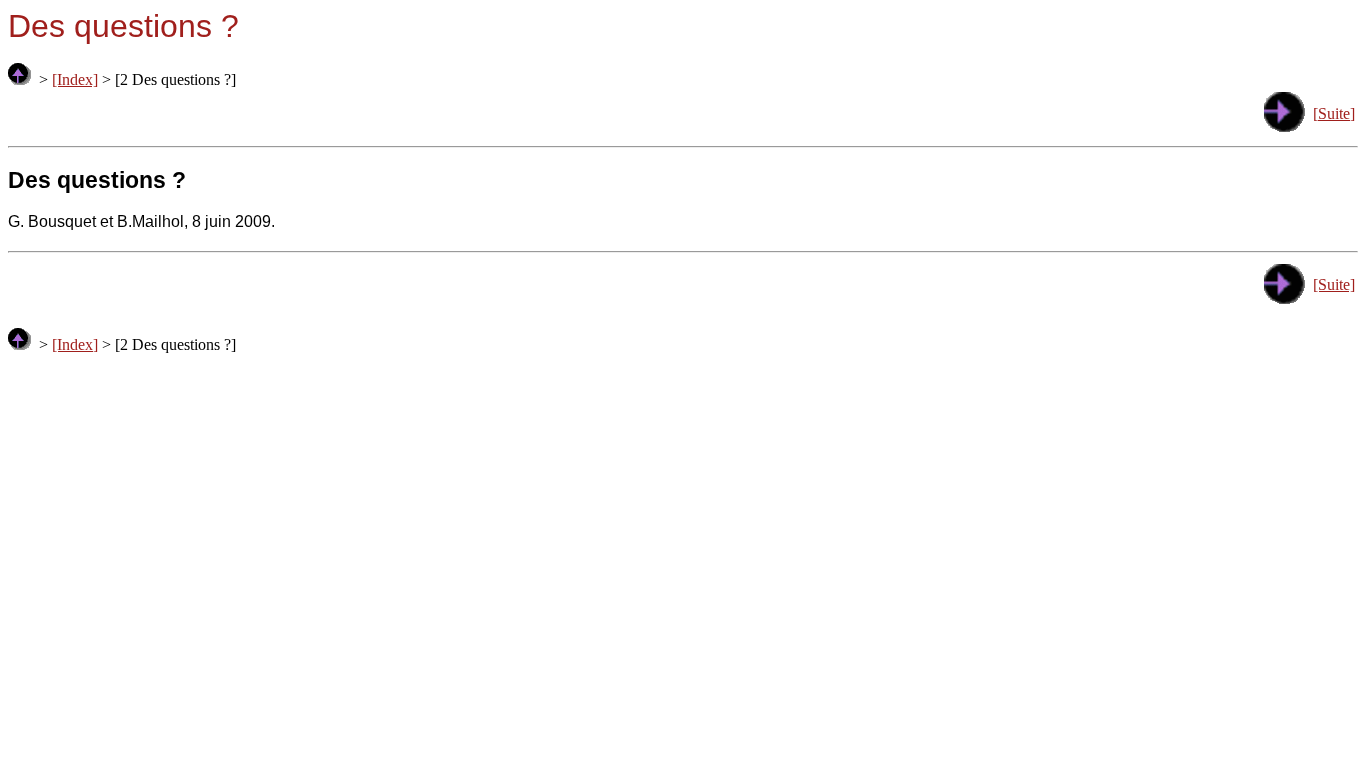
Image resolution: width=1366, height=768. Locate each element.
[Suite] (1334, 113)
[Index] (75, 79)
